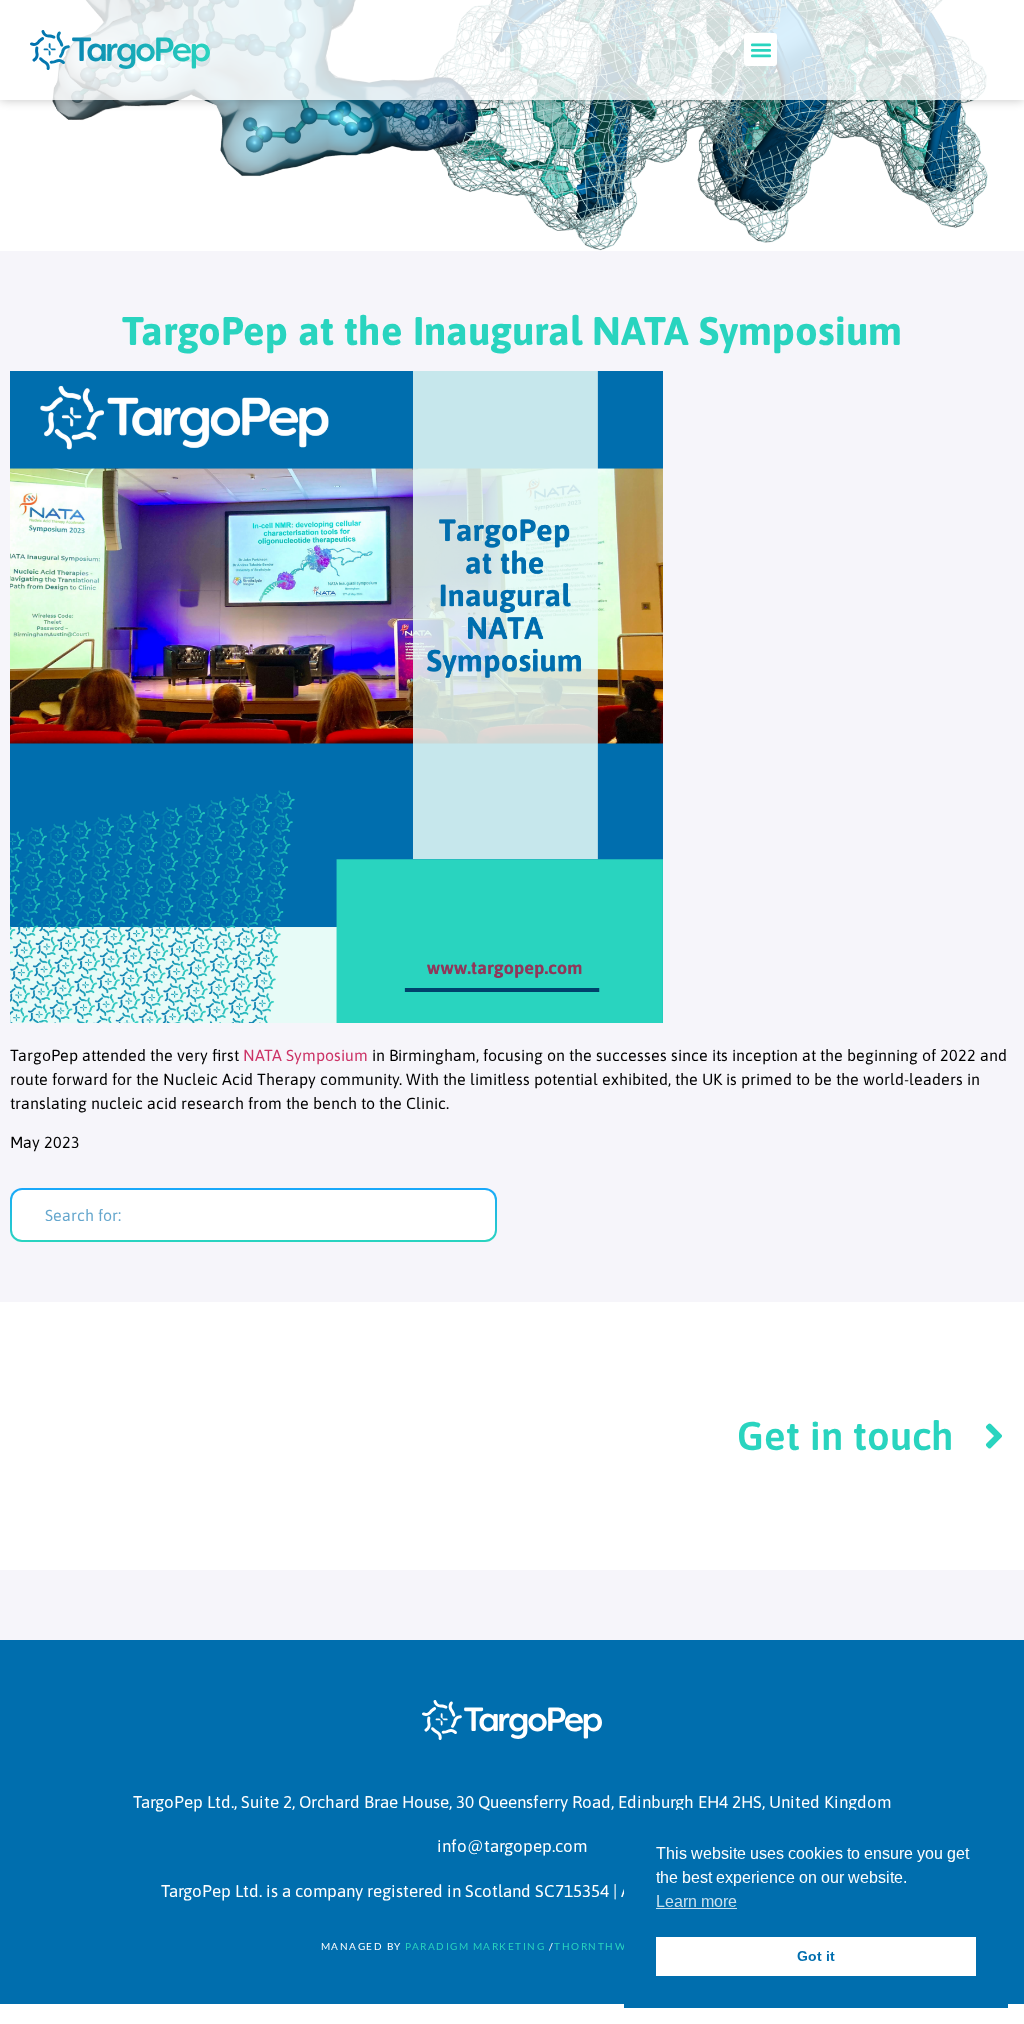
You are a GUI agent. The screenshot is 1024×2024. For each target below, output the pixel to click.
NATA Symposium (305, 1055)
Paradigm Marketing (475, 1946)
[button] (760, 49)
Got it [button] (816, 1956)
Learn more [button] (696, 1901)
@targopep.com (527, 1846)
